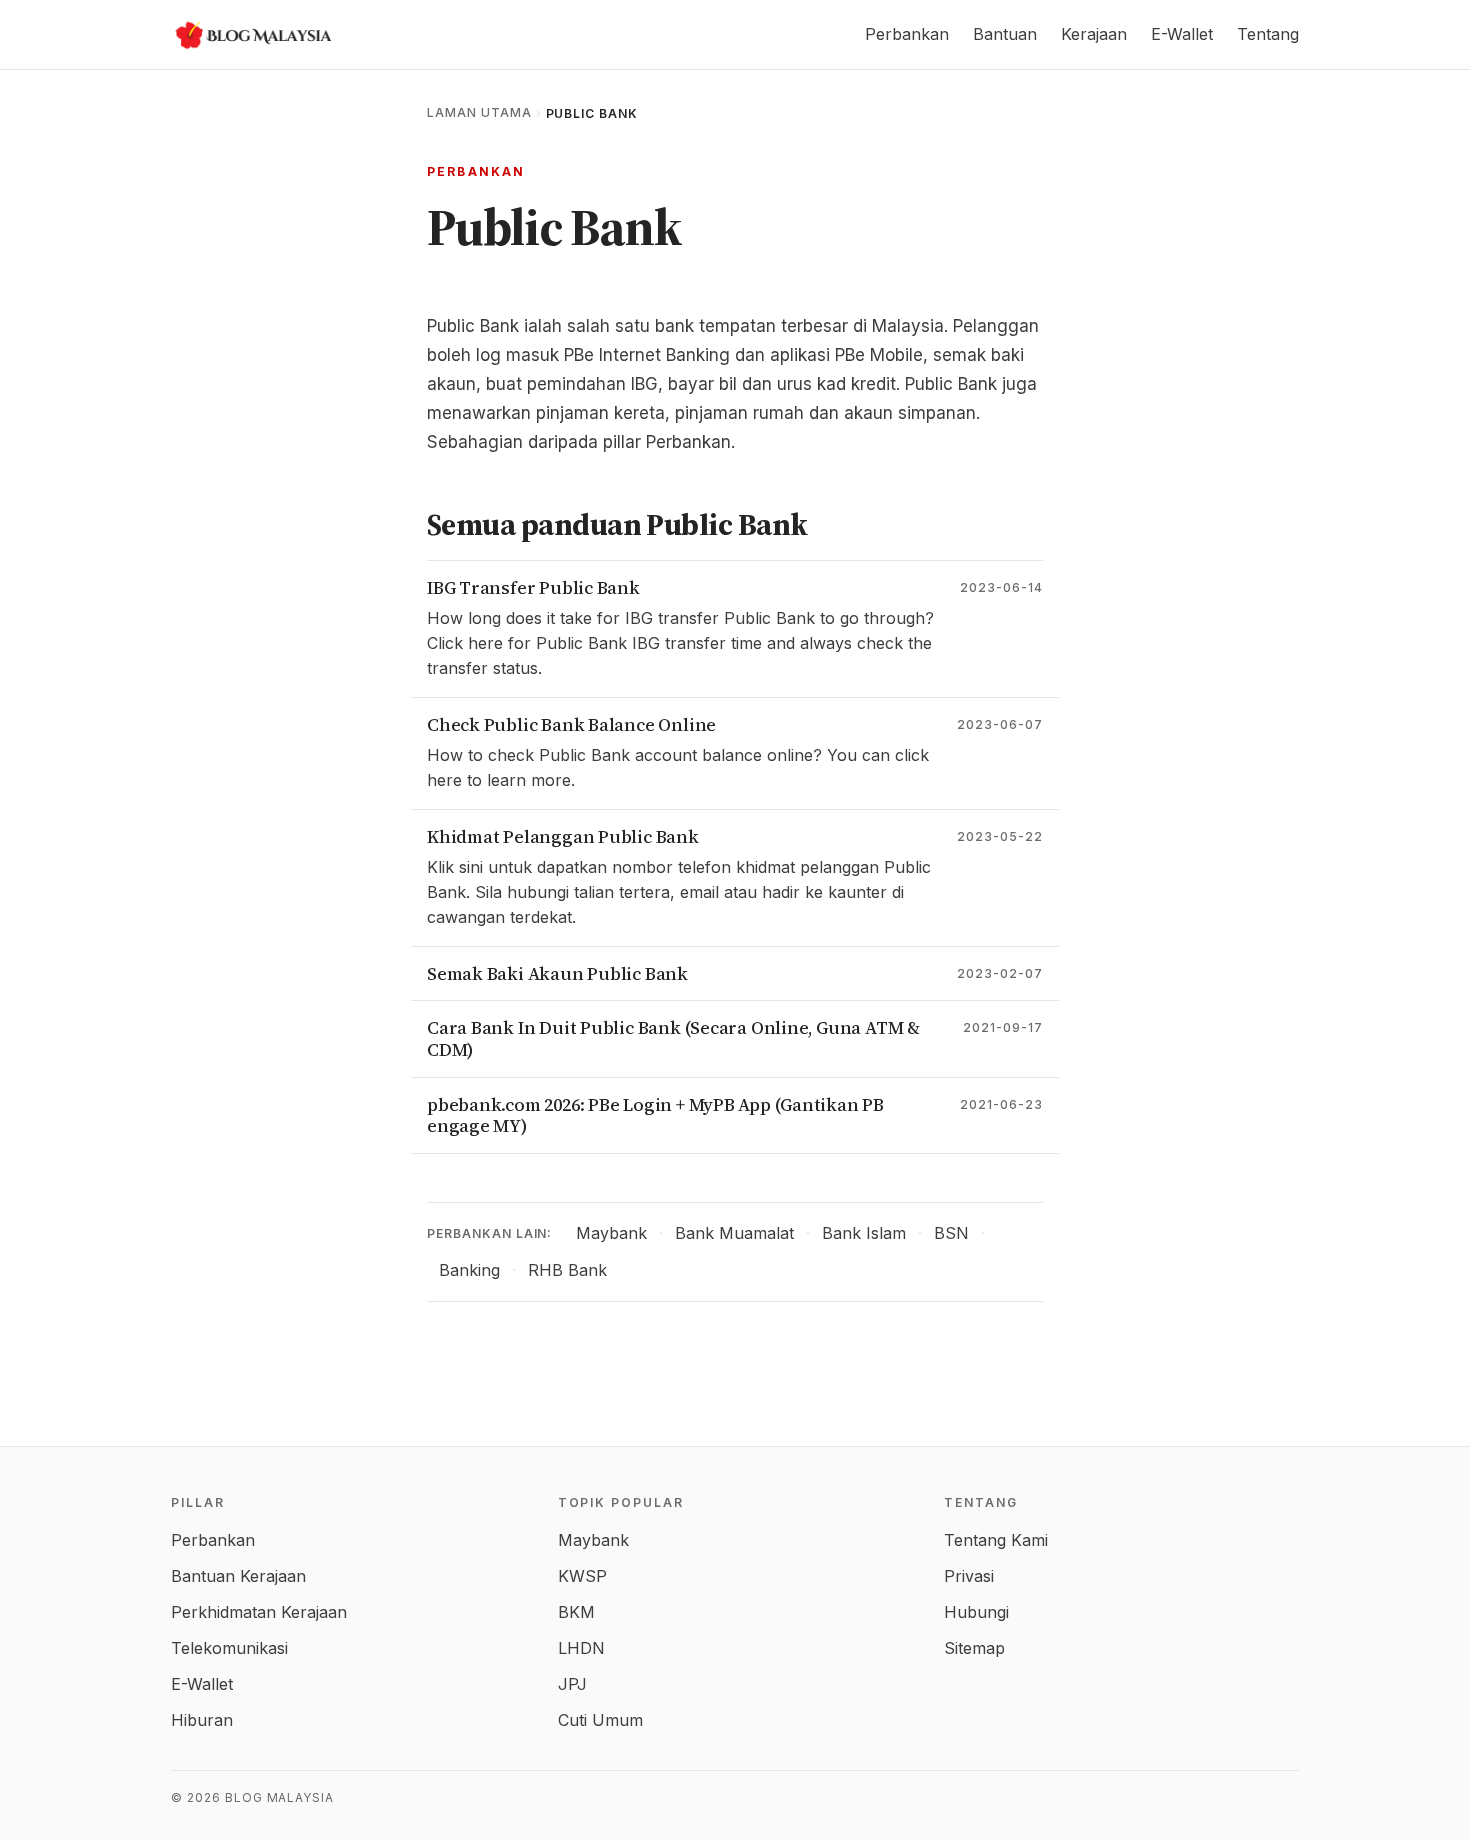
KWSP (582, 1576)
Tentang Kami (996, 1540)
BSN (951, 1233)
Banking (469, 1270)
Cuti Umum (600, 1720)
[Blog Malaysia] (251, 35)
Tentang (1268, 34)
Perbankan (907, 34)
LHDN (581, 1648)
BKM (576, 1612)
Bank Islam (864, 1233)
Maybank (611, 1233)
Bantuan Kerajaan (238, 1576)
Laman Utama (479, 112)
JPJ (572, 1684)
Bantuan (1005, 34)
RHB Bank (567, 1270)
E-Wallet (1182, 34)
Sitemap (974, 1648)
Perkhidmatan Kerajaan (259, 1612)
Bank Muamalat (734, 1233)
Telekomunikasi (229, 1648)
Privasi (969, 1576)
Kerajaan (1094, 34)
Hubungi (976, 1612)
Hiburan (202, 1720)
